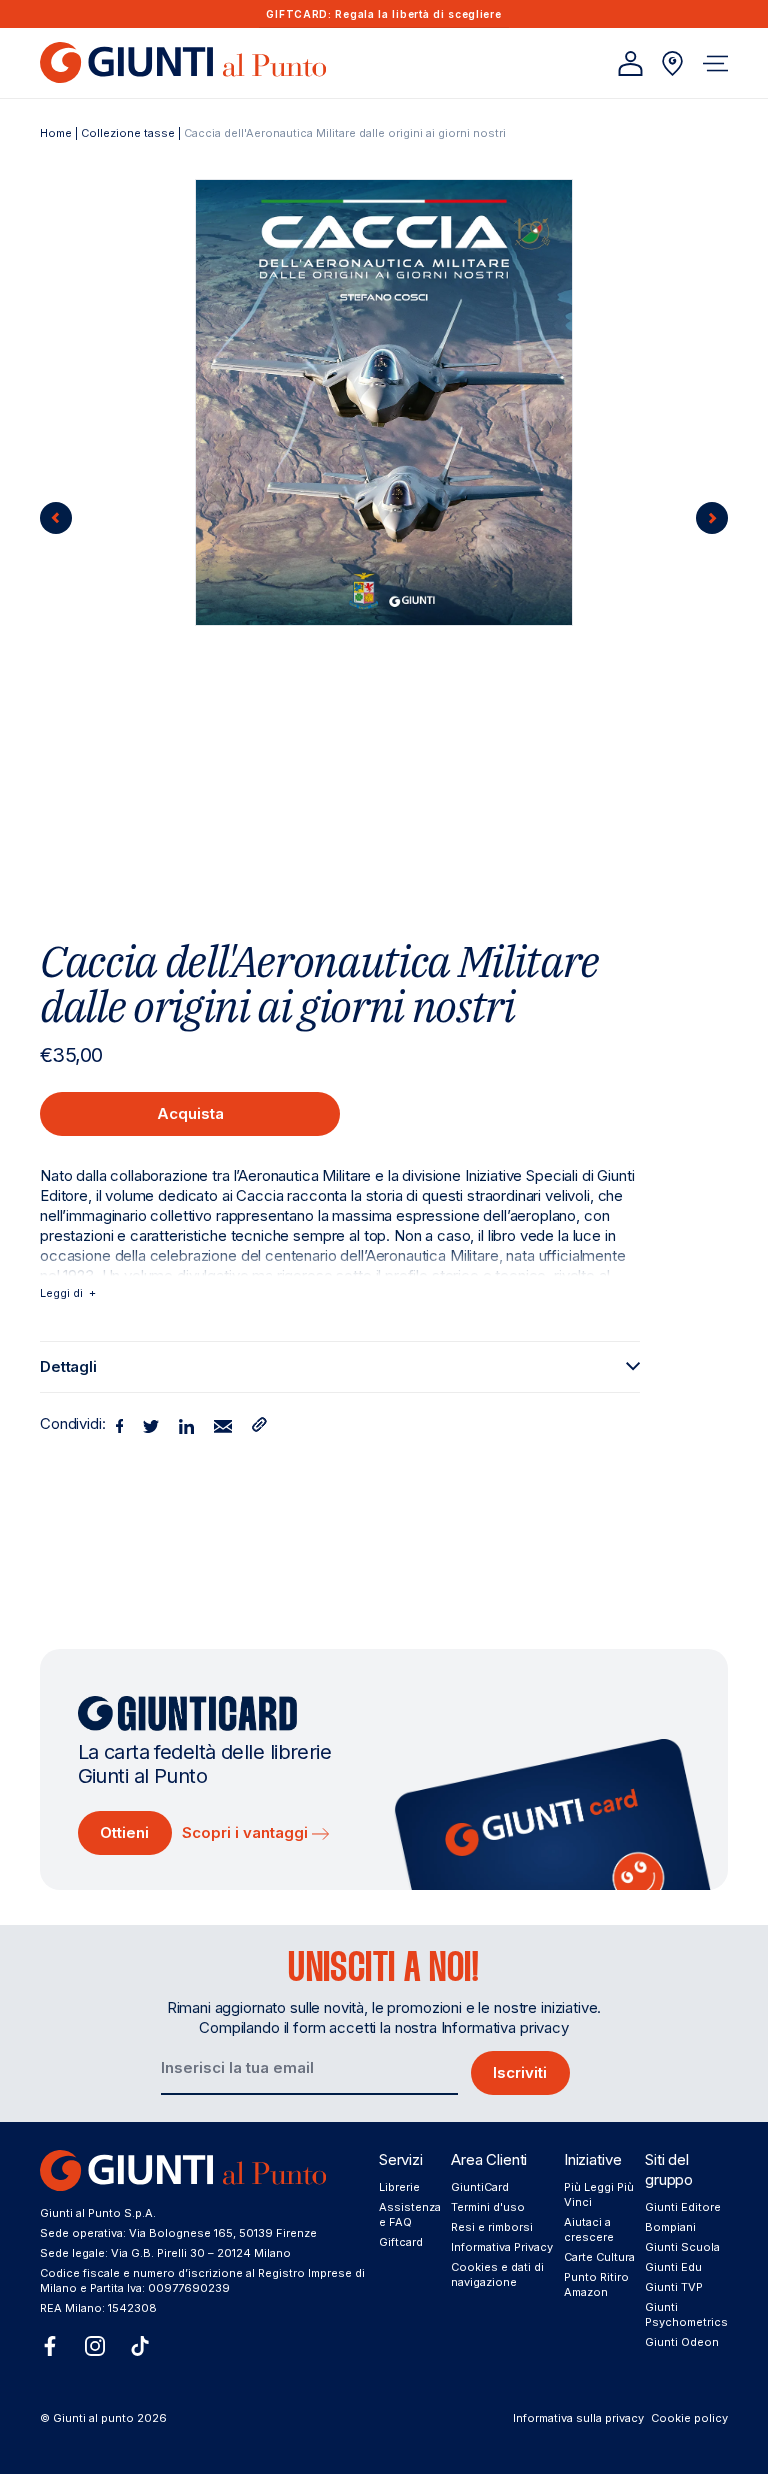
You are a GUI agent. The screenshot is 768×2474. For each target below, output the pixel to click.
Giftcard (401, 2242)
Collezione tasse (128, 133)
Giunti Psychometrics (686, 2314)
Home (56, 133)
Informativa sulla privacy (578, 2418)
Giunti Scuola (682, 2247)
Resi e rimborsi (492, 2227)
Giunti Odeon (682, 2342)
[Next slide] (712, 518)
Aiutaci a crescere (589, 2229)
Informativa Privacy (502, 2247)
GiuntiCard (480, 2187)
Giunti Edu (673, 2267)
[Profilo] (630, 63)
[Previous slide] (56, 518)
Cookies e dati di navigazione (497, 2274)
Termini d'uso (488, 2207)
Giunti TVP (674, 2287)
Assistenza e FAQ (410, 2214)
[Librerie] (672, 63)
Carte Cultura (599, 2257)
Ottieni (124, 1832)
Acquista (190, 1113)
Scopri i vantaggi (247, 1832)
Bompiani (670, 2227)
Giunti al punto (93, 2418)
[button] (715, 63)
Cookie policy (689, 2418)
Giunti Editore (683, 2207)
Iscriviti (520, 2072)
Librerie (399, 2187)
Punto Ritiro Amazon (596, 2284)
